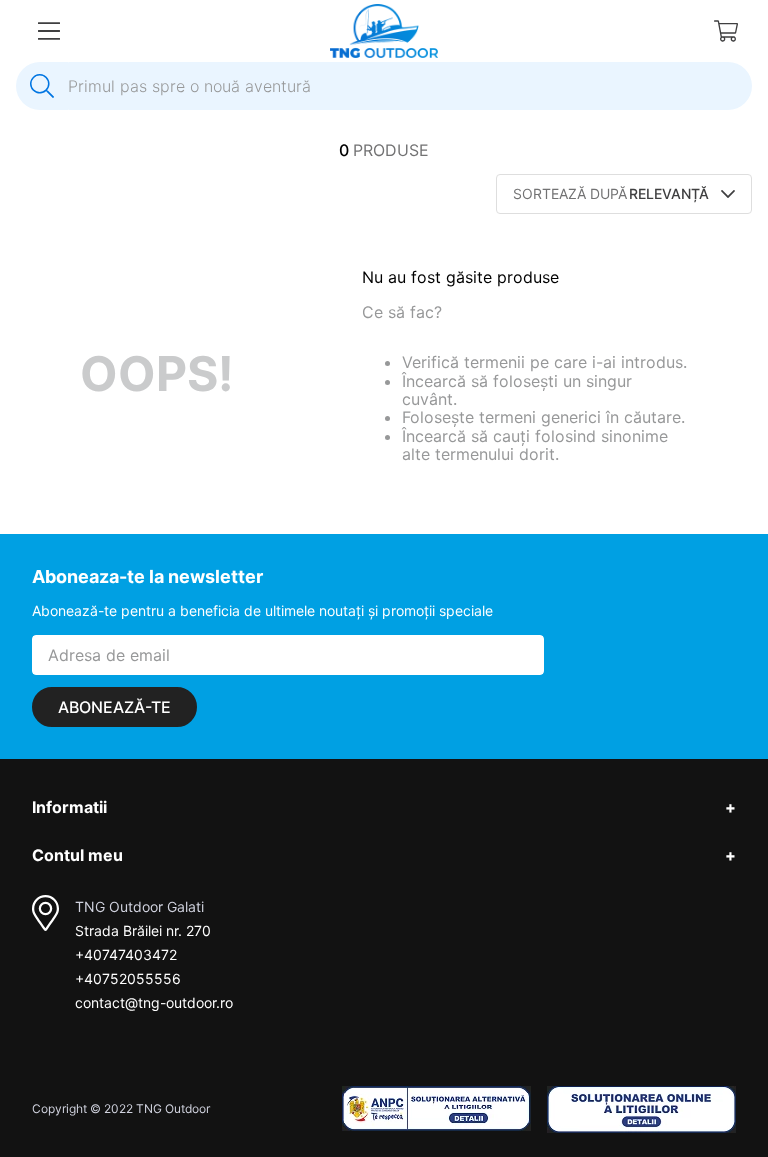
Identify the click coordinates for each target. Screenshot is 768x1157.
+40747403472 (126, 954)
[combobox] (384, 86)
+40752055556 (128, 978)
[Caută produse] (42, 86)
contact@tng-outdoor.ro (154, 1002)
